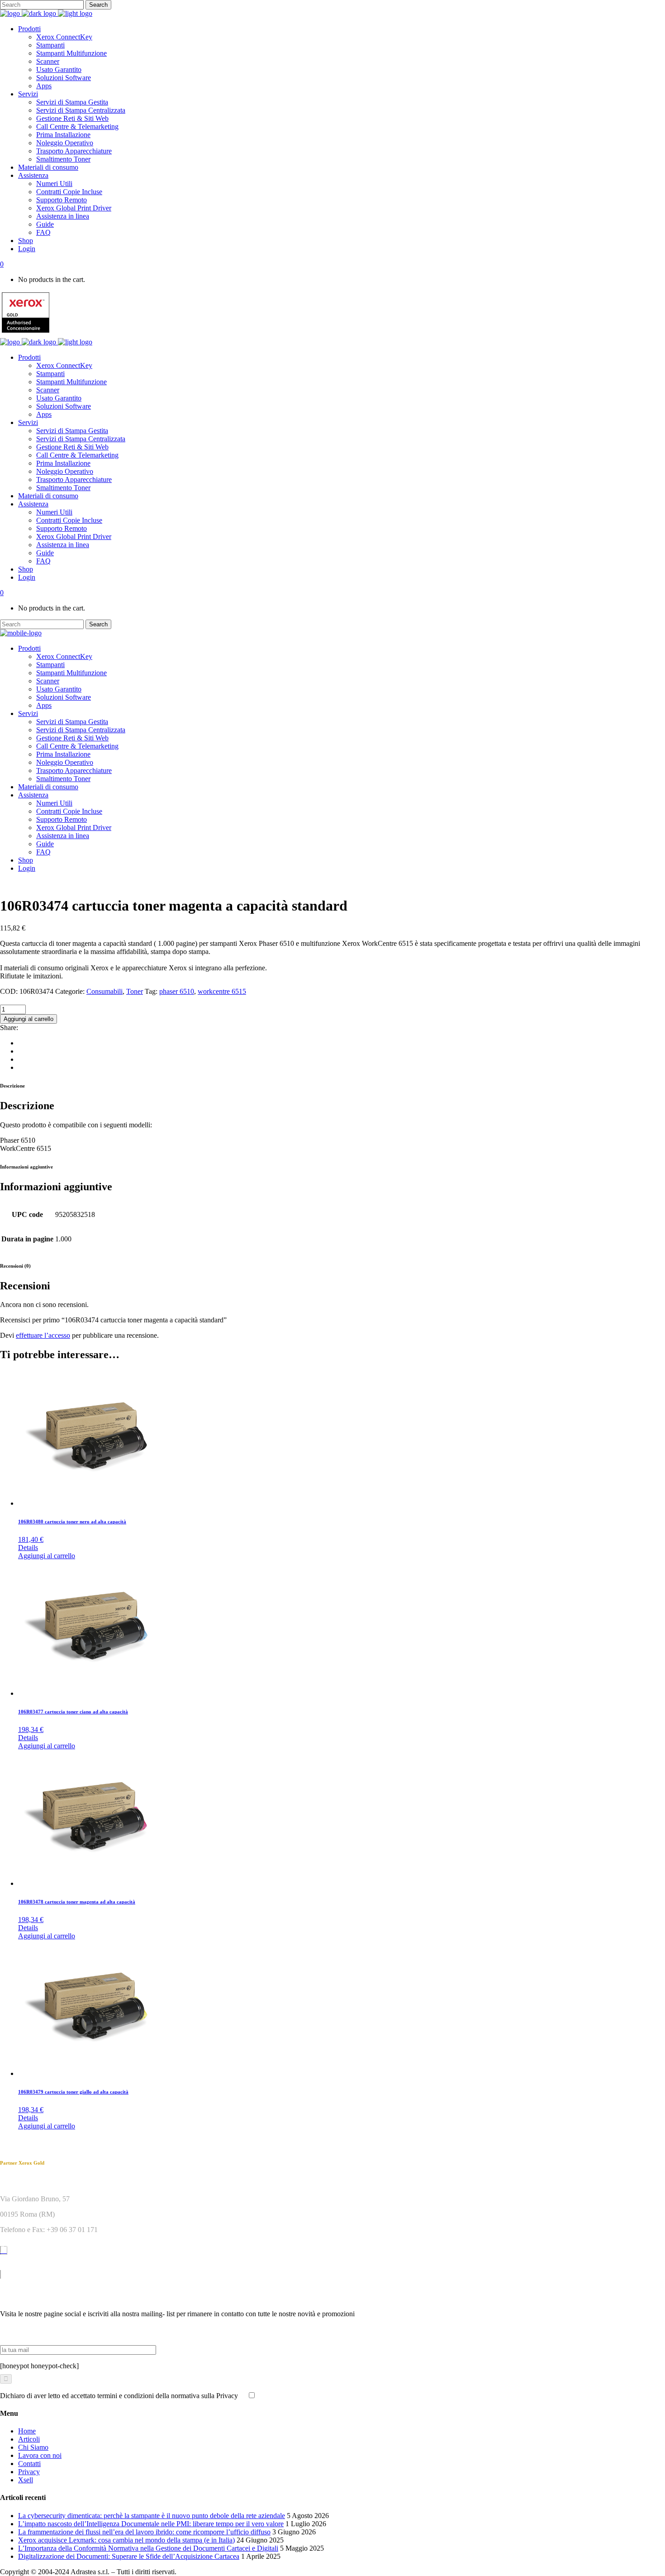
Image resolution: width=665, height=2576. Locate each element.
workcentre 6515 (222, 991)
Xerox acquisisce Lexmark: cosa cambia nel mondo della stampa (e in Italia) (126, 2540)
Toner (135, 991)
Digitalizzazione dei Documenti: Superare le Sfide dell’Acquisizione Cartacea (129, 2556)
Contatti (29, 2464)
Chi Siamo (33, 2447)
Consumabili (104, 991)
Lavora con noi (40, 2455)
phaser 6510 (177, 991)
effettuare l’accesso (43, 1335)
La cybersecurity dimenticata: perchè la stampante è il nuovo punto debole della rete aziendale (152, 2516)
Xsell (26, 2480)
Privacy (29, 2472)
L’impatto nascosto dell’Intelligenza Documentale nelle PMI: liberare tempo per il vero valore (151, 2524)
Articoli (29, 2439)
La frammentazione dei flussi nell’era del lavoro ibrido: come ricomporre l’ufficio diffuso (144, 2532)
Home (27, 2431)
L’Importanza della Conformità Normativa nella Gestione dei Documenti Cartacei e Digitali (148, 2548)
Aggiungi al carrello (28, 1019)
